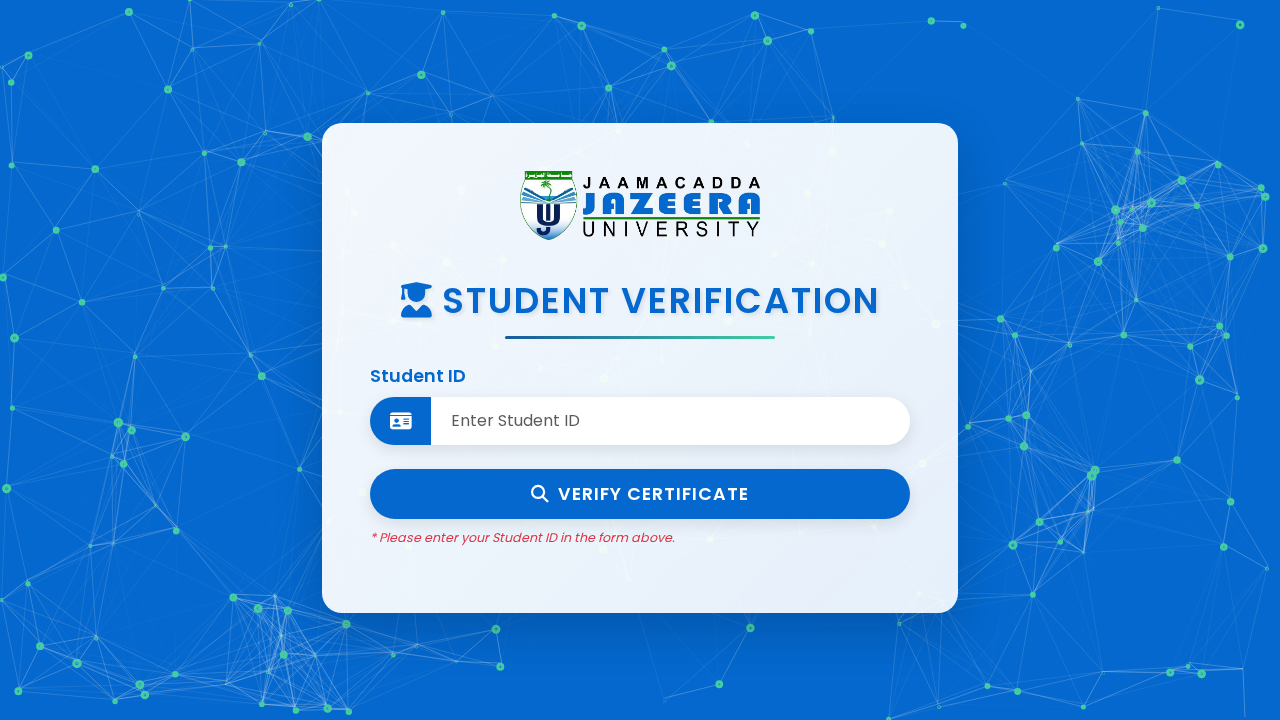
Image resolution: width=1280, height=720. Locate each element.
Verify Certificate (653, 494)
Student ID (418, 376)
